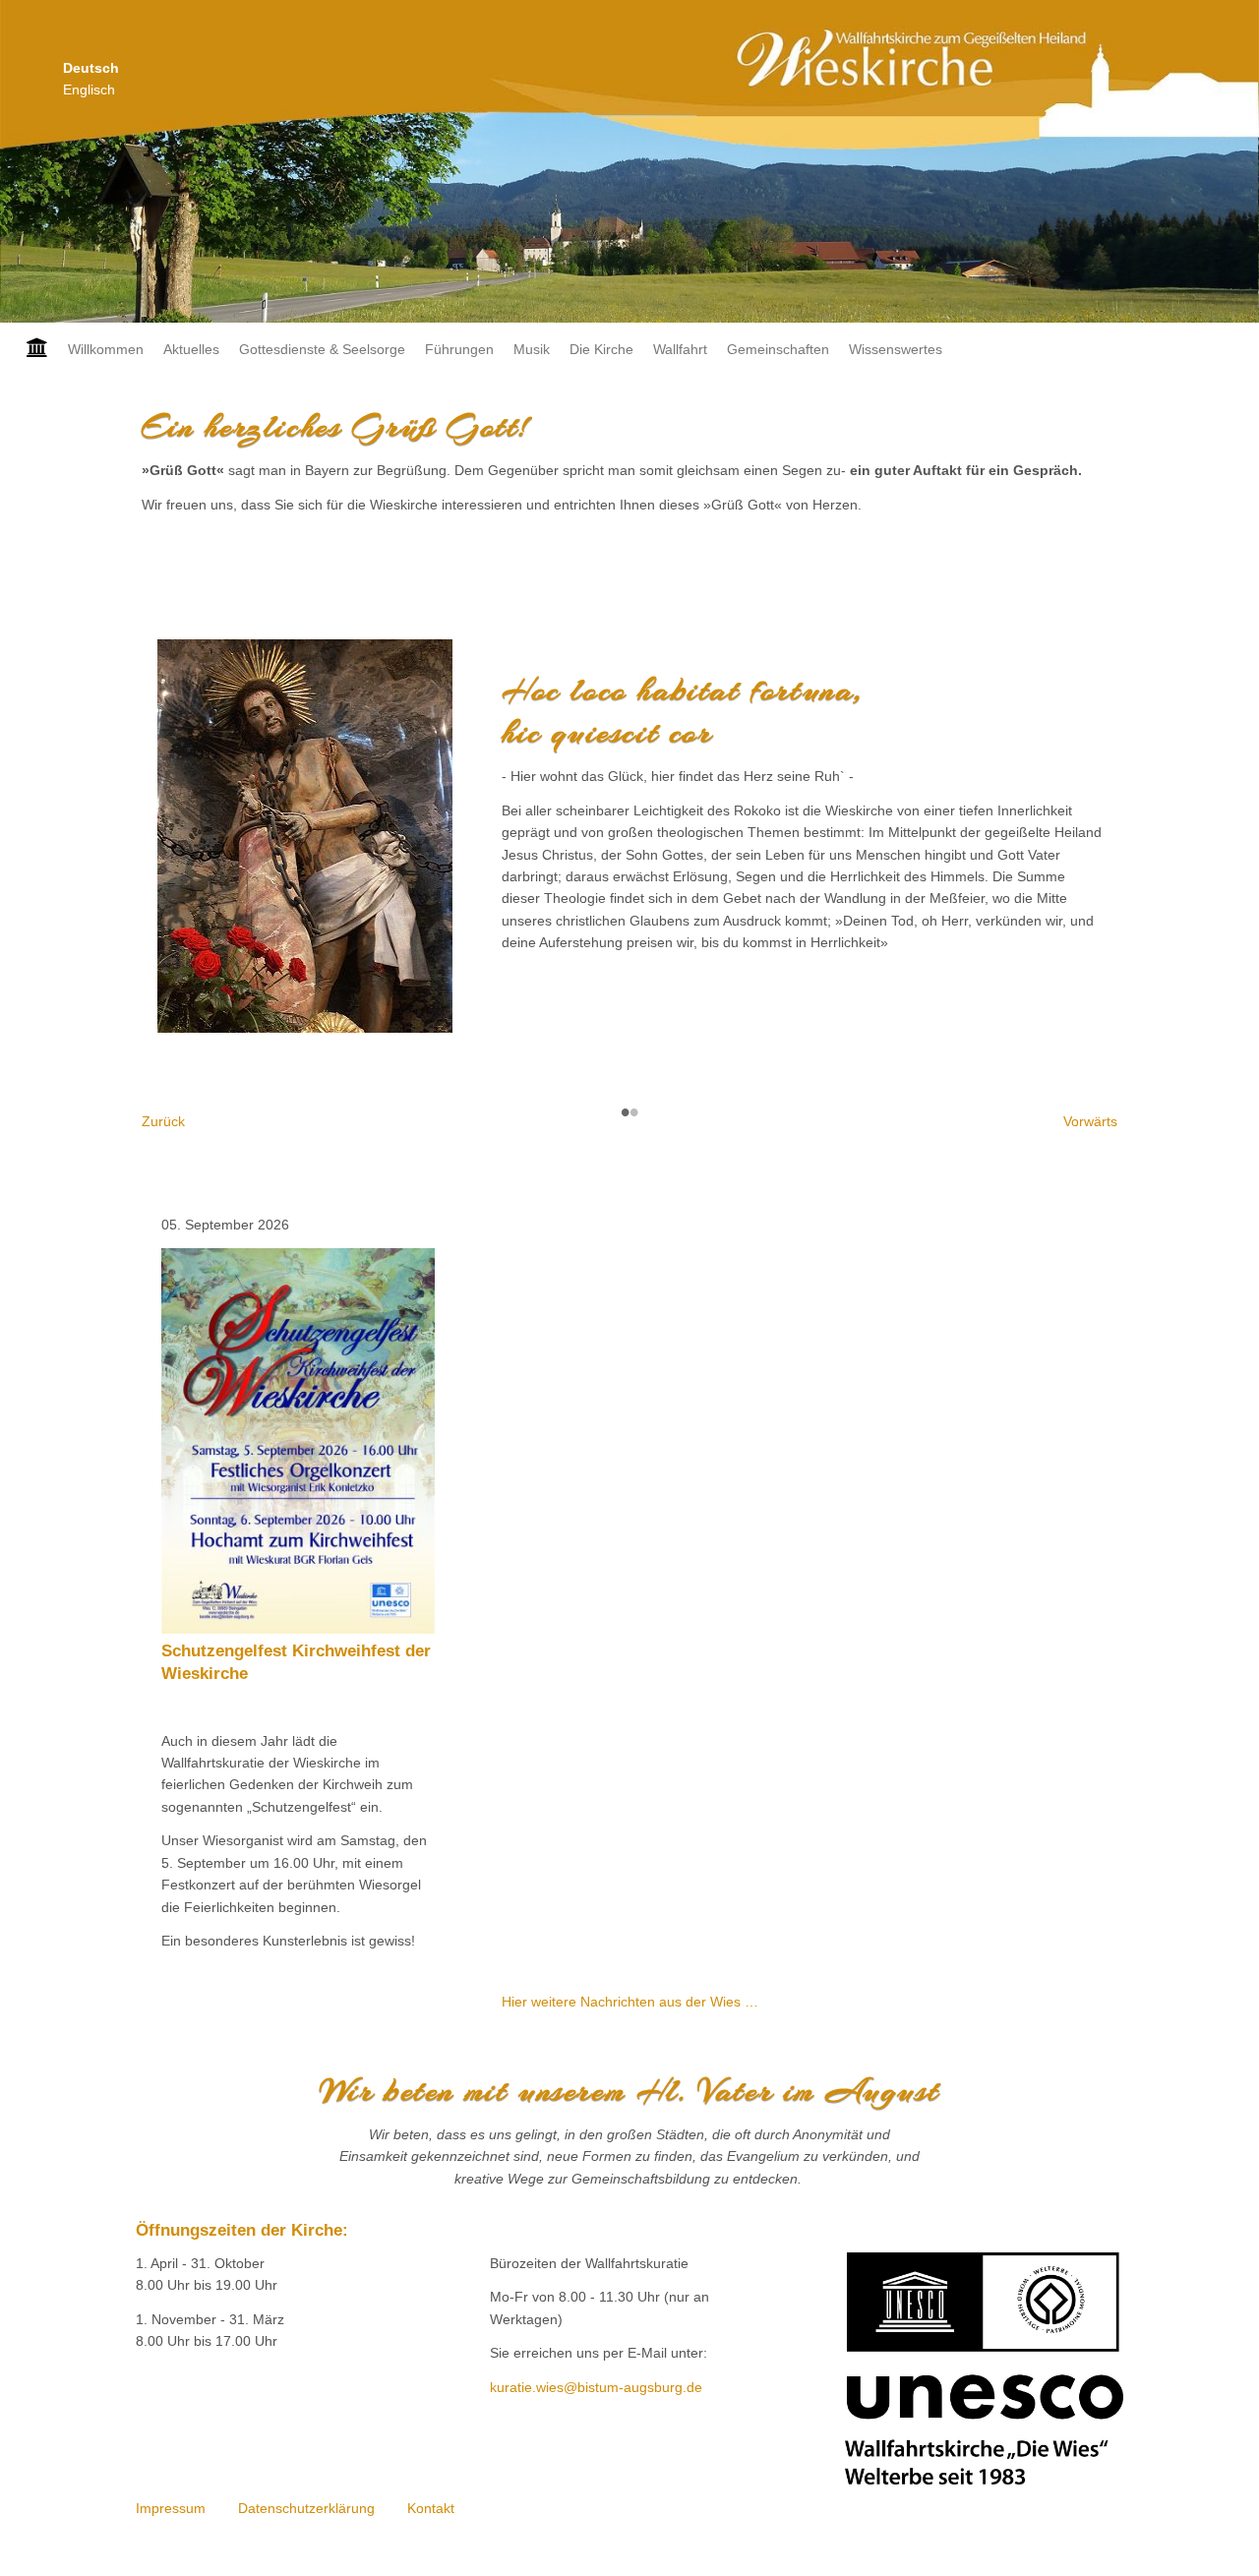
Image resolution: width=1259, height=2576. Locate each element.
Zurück (163, 1121)
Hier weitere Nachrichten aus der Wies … (630, 2002)
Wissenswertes (896, 349)
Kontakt (431, 2508)
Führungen (459, 349)
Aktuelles (191, 349)
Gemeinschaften (778, 349)
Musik (532, 349)
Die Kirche (601, 349)
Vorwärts (1090, 1121)
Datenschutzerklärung (306, 2508)
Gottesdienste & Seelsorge (322, 349)
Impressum (171, 2508)
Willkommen (106, 349)
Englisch (89, 90)
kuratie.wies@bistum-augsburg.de (596, 2387)
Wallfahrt (680, 349)
